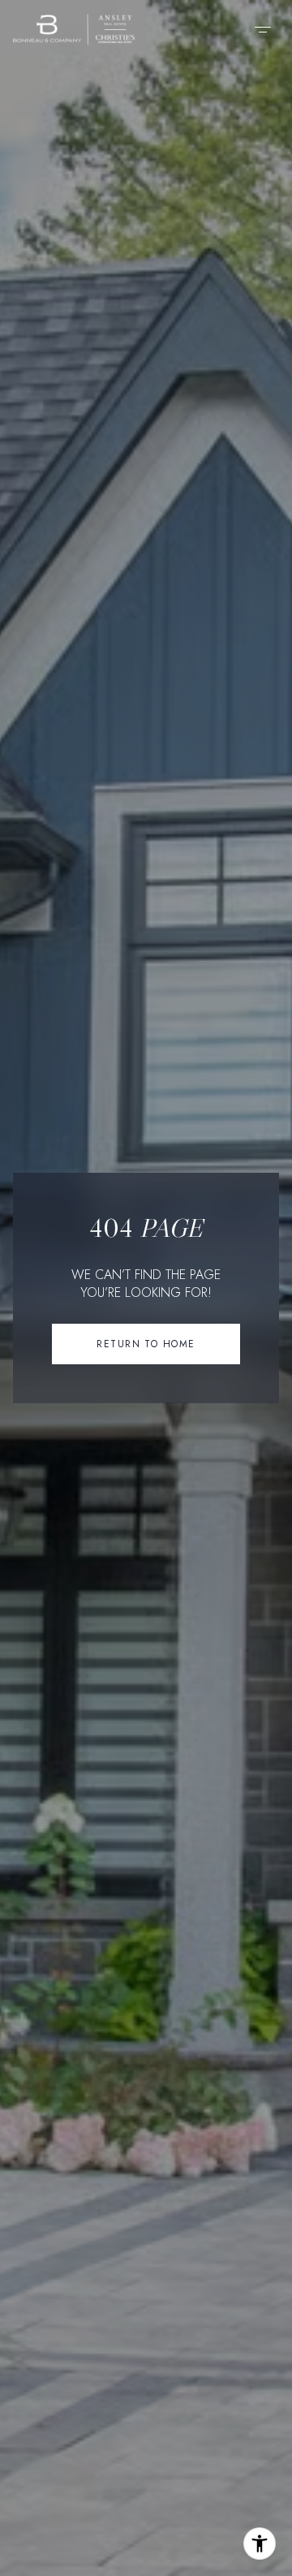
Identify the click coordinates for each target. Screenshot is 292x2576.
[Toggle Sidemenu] (263, 29)
